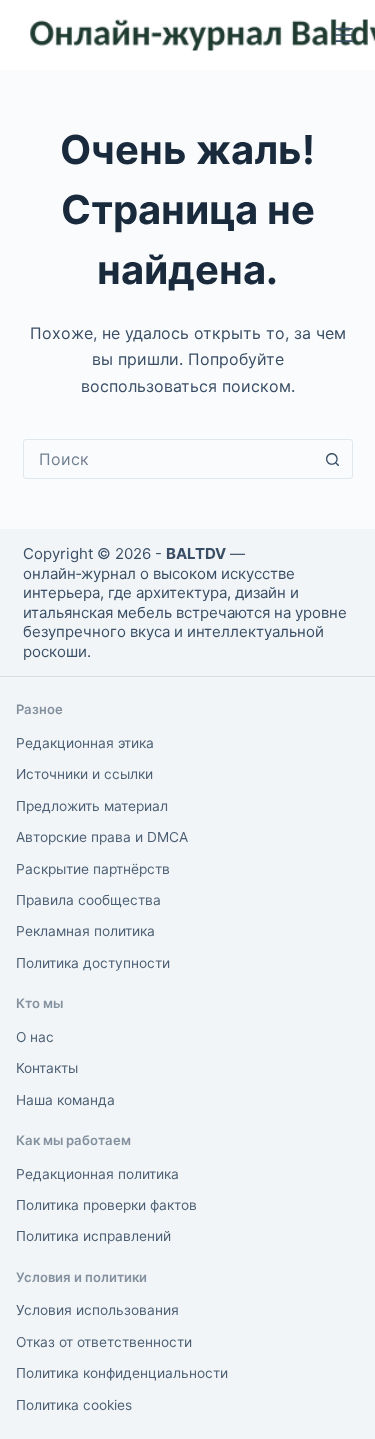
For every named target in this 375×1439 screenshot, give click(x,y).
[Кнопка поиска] (333, 459)
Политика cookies (74, 1405)
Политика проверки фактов (106, 1205)
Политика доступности (93, 963)
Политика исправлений (93, 1236)
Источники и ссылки (84, 774)
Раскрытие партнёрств (93, 869)
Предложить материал (92, 806)
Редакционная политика (97, 1174)
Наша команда (65, 1100)
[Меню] (344, 35)
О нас (35, 1037)
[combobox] (169, 459)
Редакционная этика (85, 743)
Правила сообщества (88, 900)
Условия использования (97, 1310)
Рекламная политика (85, 931)
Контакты (47, 1068)
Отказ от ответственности (104, 1342)
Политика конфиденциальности (122, 1373)
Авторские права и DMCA (102, 837)
